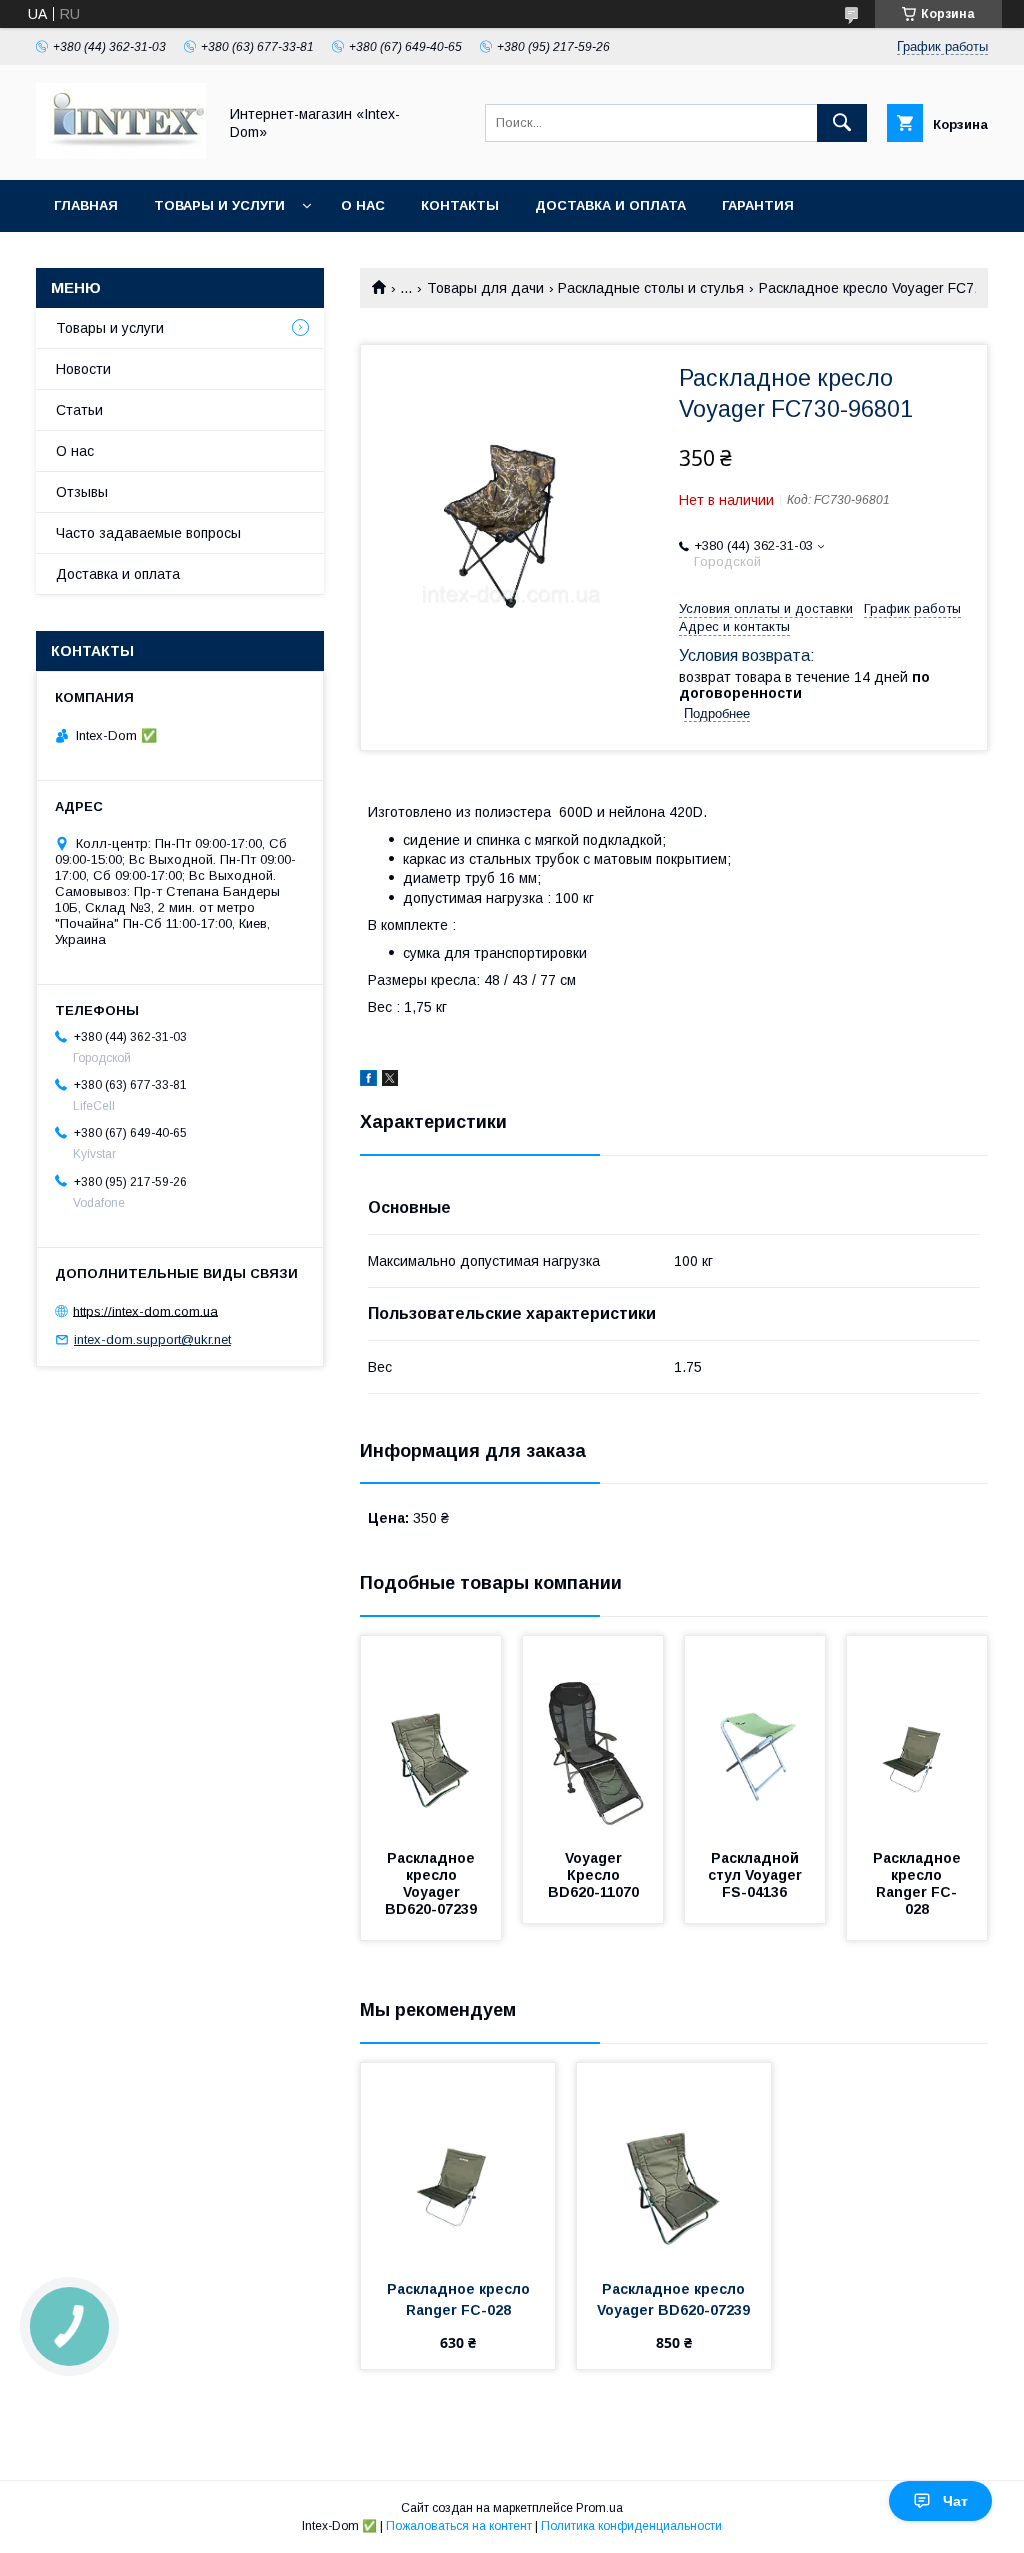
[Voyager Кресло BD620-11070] (593, 1736)
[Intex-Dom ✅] (121, 154)
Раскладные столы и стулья (651, 288)
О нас (363, 205)
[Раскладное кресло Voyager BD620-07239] (431, 1736)
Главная (86, 205)
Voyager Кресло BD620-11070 (593, 1875)
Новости (83, 369)
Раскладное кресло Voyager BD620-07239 (432, 1883)
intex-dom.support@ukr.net (152, 1339)
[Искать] (842, 123)
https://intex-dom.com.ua (145, 1310)
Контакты (460, 205)
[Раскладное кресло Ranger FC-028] (917, 1736)
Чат (955, 2501)
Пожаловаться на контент (459, 2526)
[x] (390, 1081)
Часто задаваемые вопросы (148, 533)
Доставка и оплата (610, 205)
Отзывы (82, 492)
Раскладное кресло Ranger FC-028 (919, 1883)
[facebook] (368, 1081)
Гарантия (758, 205)
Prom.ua (599, 2508)
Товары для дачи (485, 288)
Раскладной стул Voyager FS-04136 (757, 1875)
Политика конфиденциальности (631, 2526)
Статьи (79, 410)
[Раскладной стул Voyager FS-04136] (755, 1736)
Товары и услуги (219, 205)
